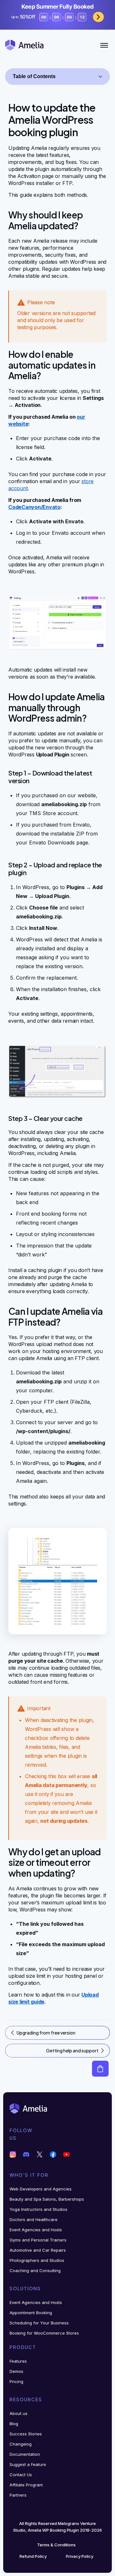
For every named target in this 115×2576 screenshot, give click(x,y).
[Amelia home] (24, 45)
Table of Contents (34, 76)
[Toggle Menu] (104, 45)
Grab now (98, 17)
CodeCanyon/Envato (34, 507)
